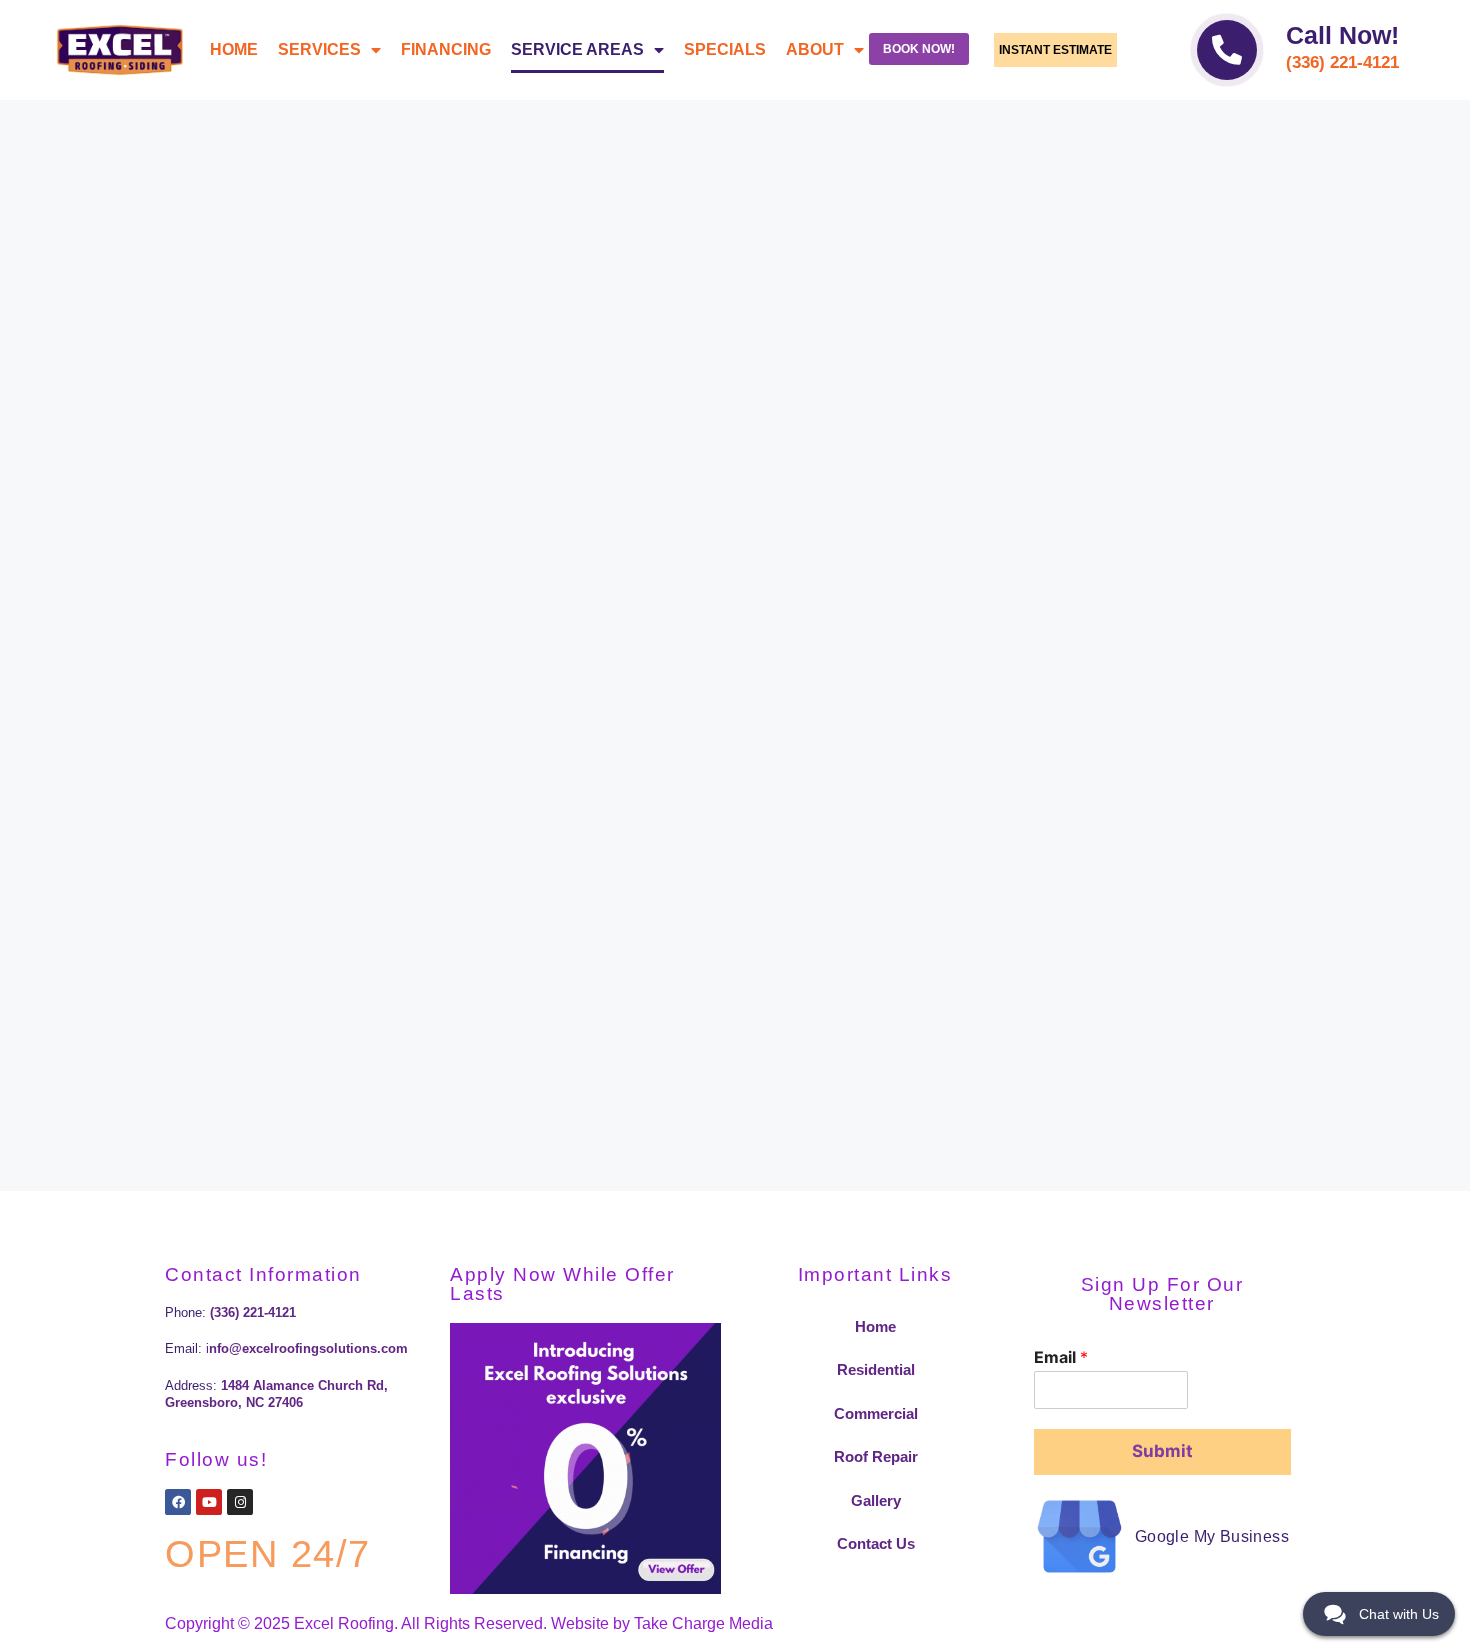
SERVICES (319, 49)
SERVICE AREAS (577, 49)
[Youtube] (209, 1502)
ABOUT (815, 49)
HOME (234, 49)
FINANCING (446, 49)
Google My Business (1212, 1536)
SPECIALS (725, 49)
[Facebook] (178, 1502)
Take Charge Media (703, 1623)
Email (1061, 1357)
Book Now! (919, 49)
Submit (1162, 1451)
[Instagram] (240, 1502)
